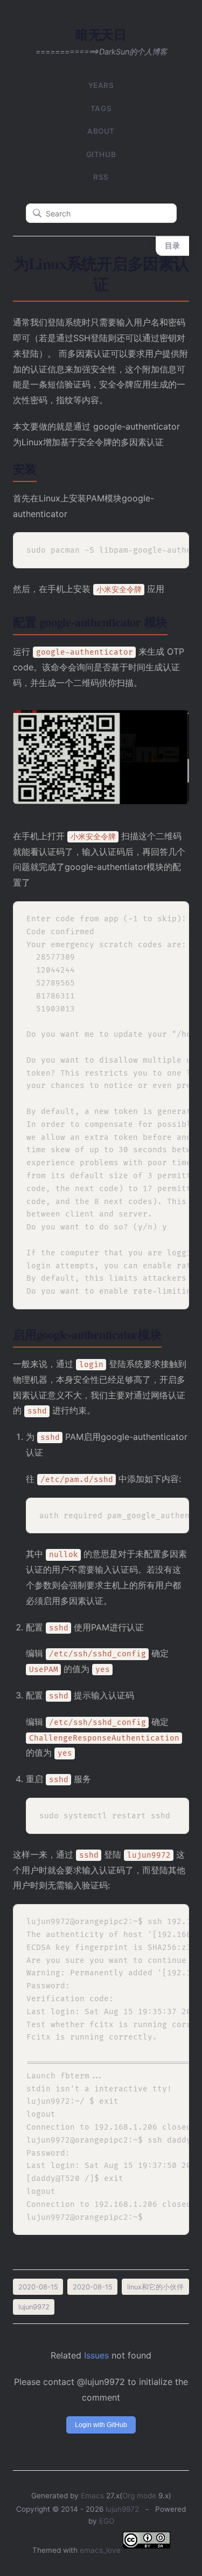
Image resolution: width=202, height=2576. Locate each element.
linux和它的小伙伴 (155, 2287)
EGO (107, 2521)
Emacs (92, 2496)
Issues (96, 2355)
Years (101, 85)
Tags (101, 108)
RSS (101, 177)
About (101, 131)
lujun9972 (122, 2509)
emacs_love (100, 2550)
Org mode (139, 2496)
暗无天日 (101, 34)
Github (101, 154)
